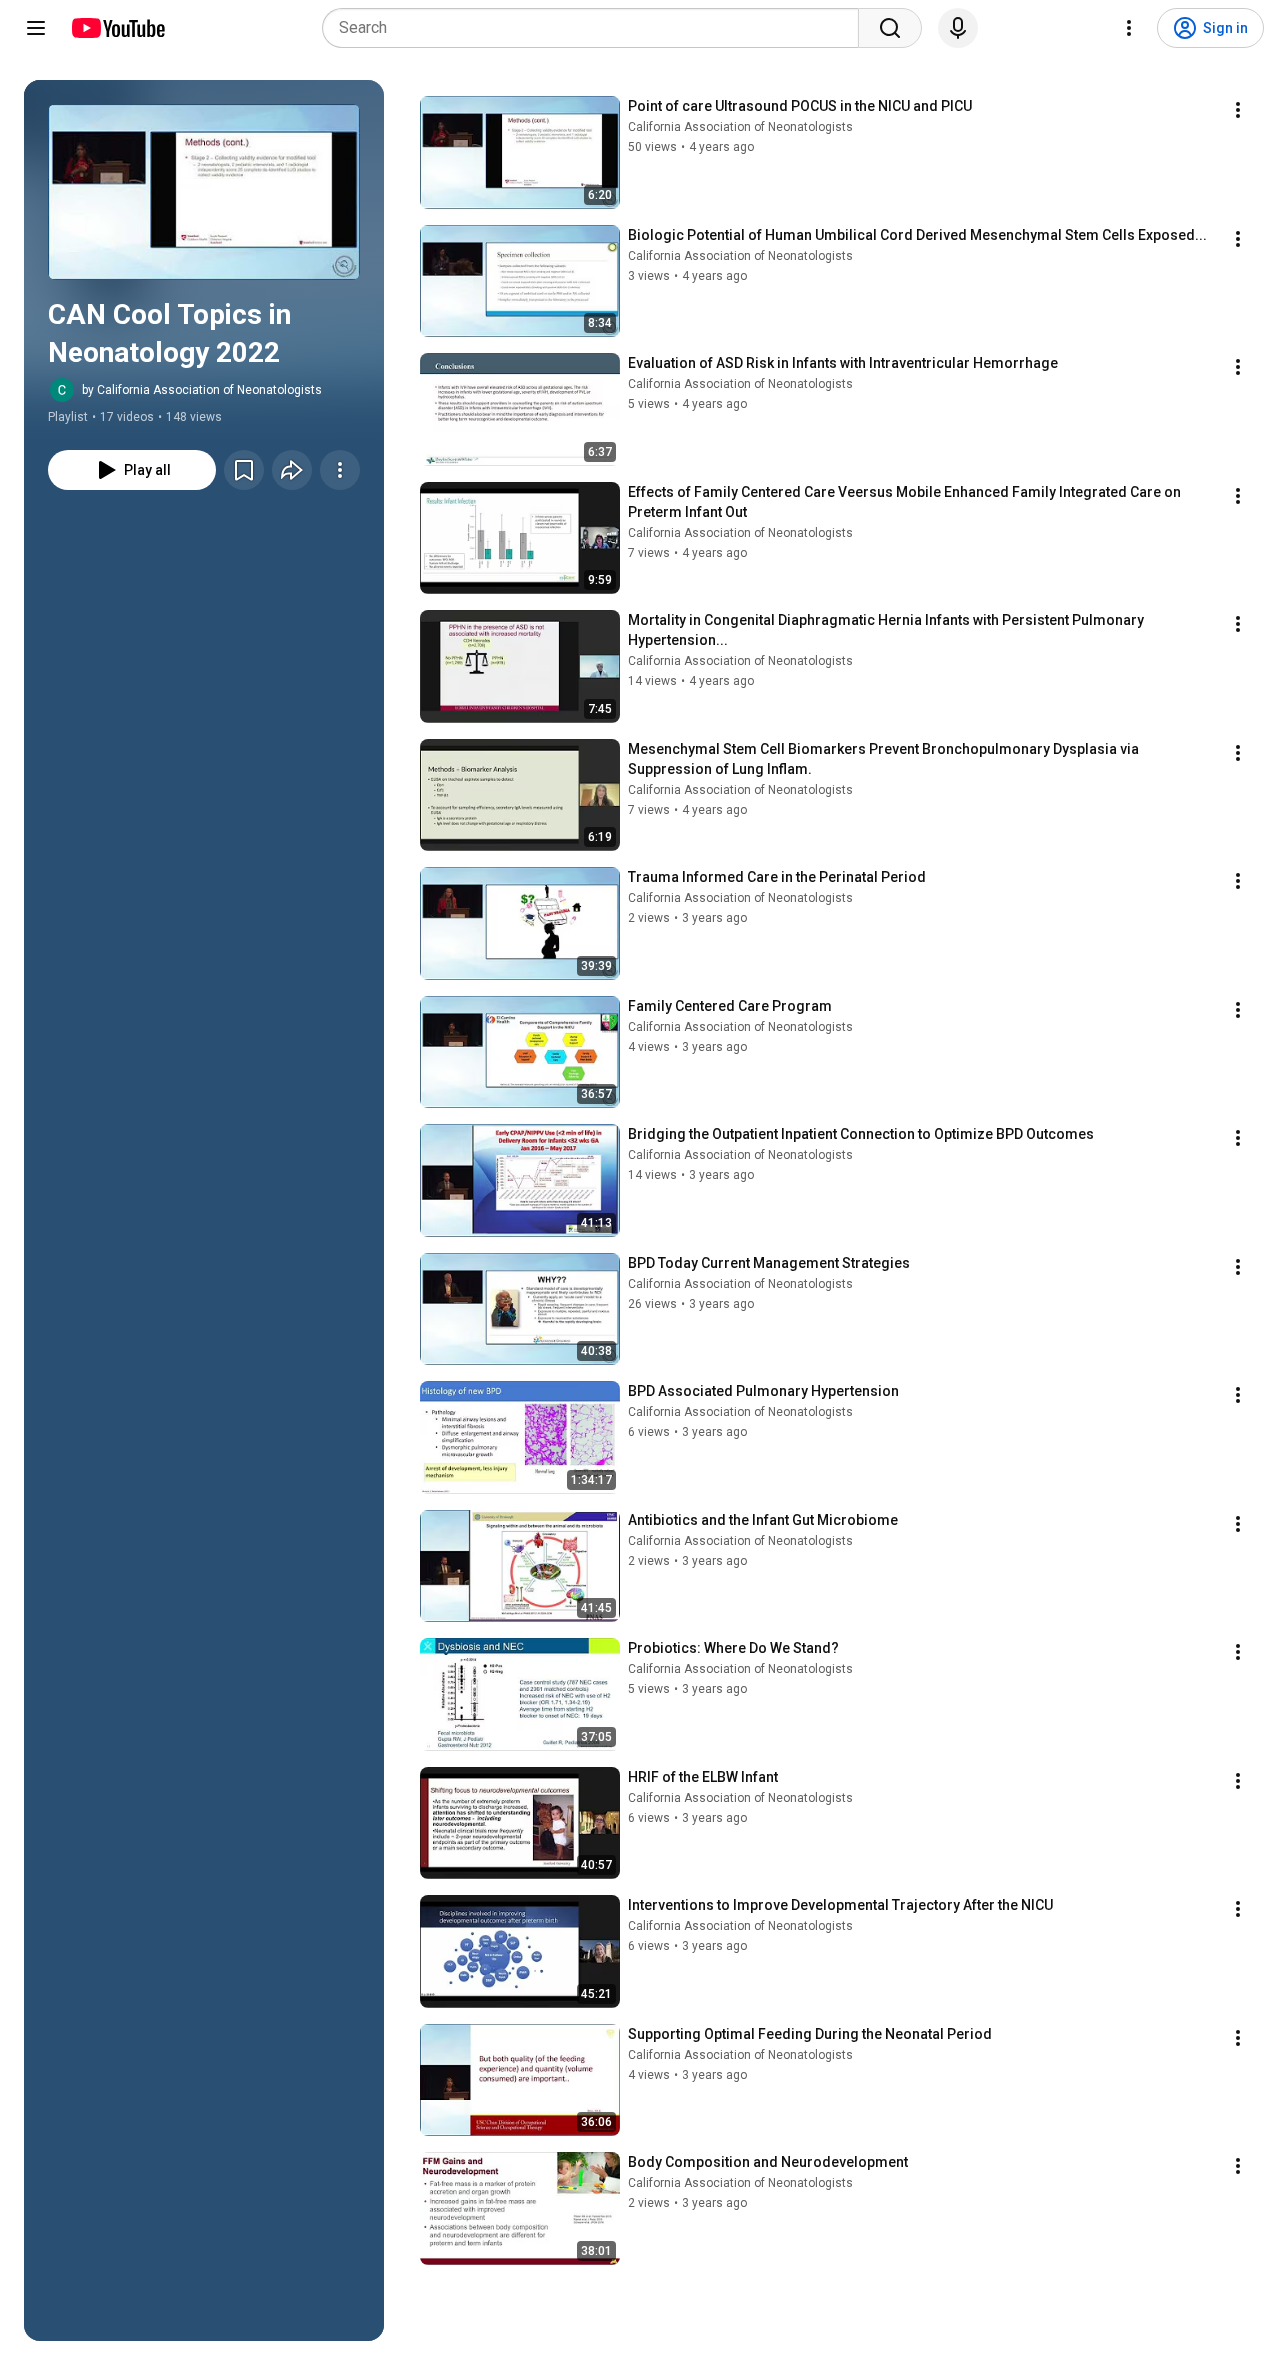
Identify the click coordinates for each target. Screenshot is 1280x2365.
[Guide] (36, 28)
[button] (204, 192)
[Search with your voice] (958, 28)
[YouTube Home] (117, 28)
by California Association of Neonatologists (202, 390)
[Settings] (1129, 28)
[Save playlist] (244, 470)
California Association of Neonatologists (740, 127)
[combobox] (596, 28)
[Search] (890, 28)
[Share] (292, 470)
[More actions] (340, 470)
